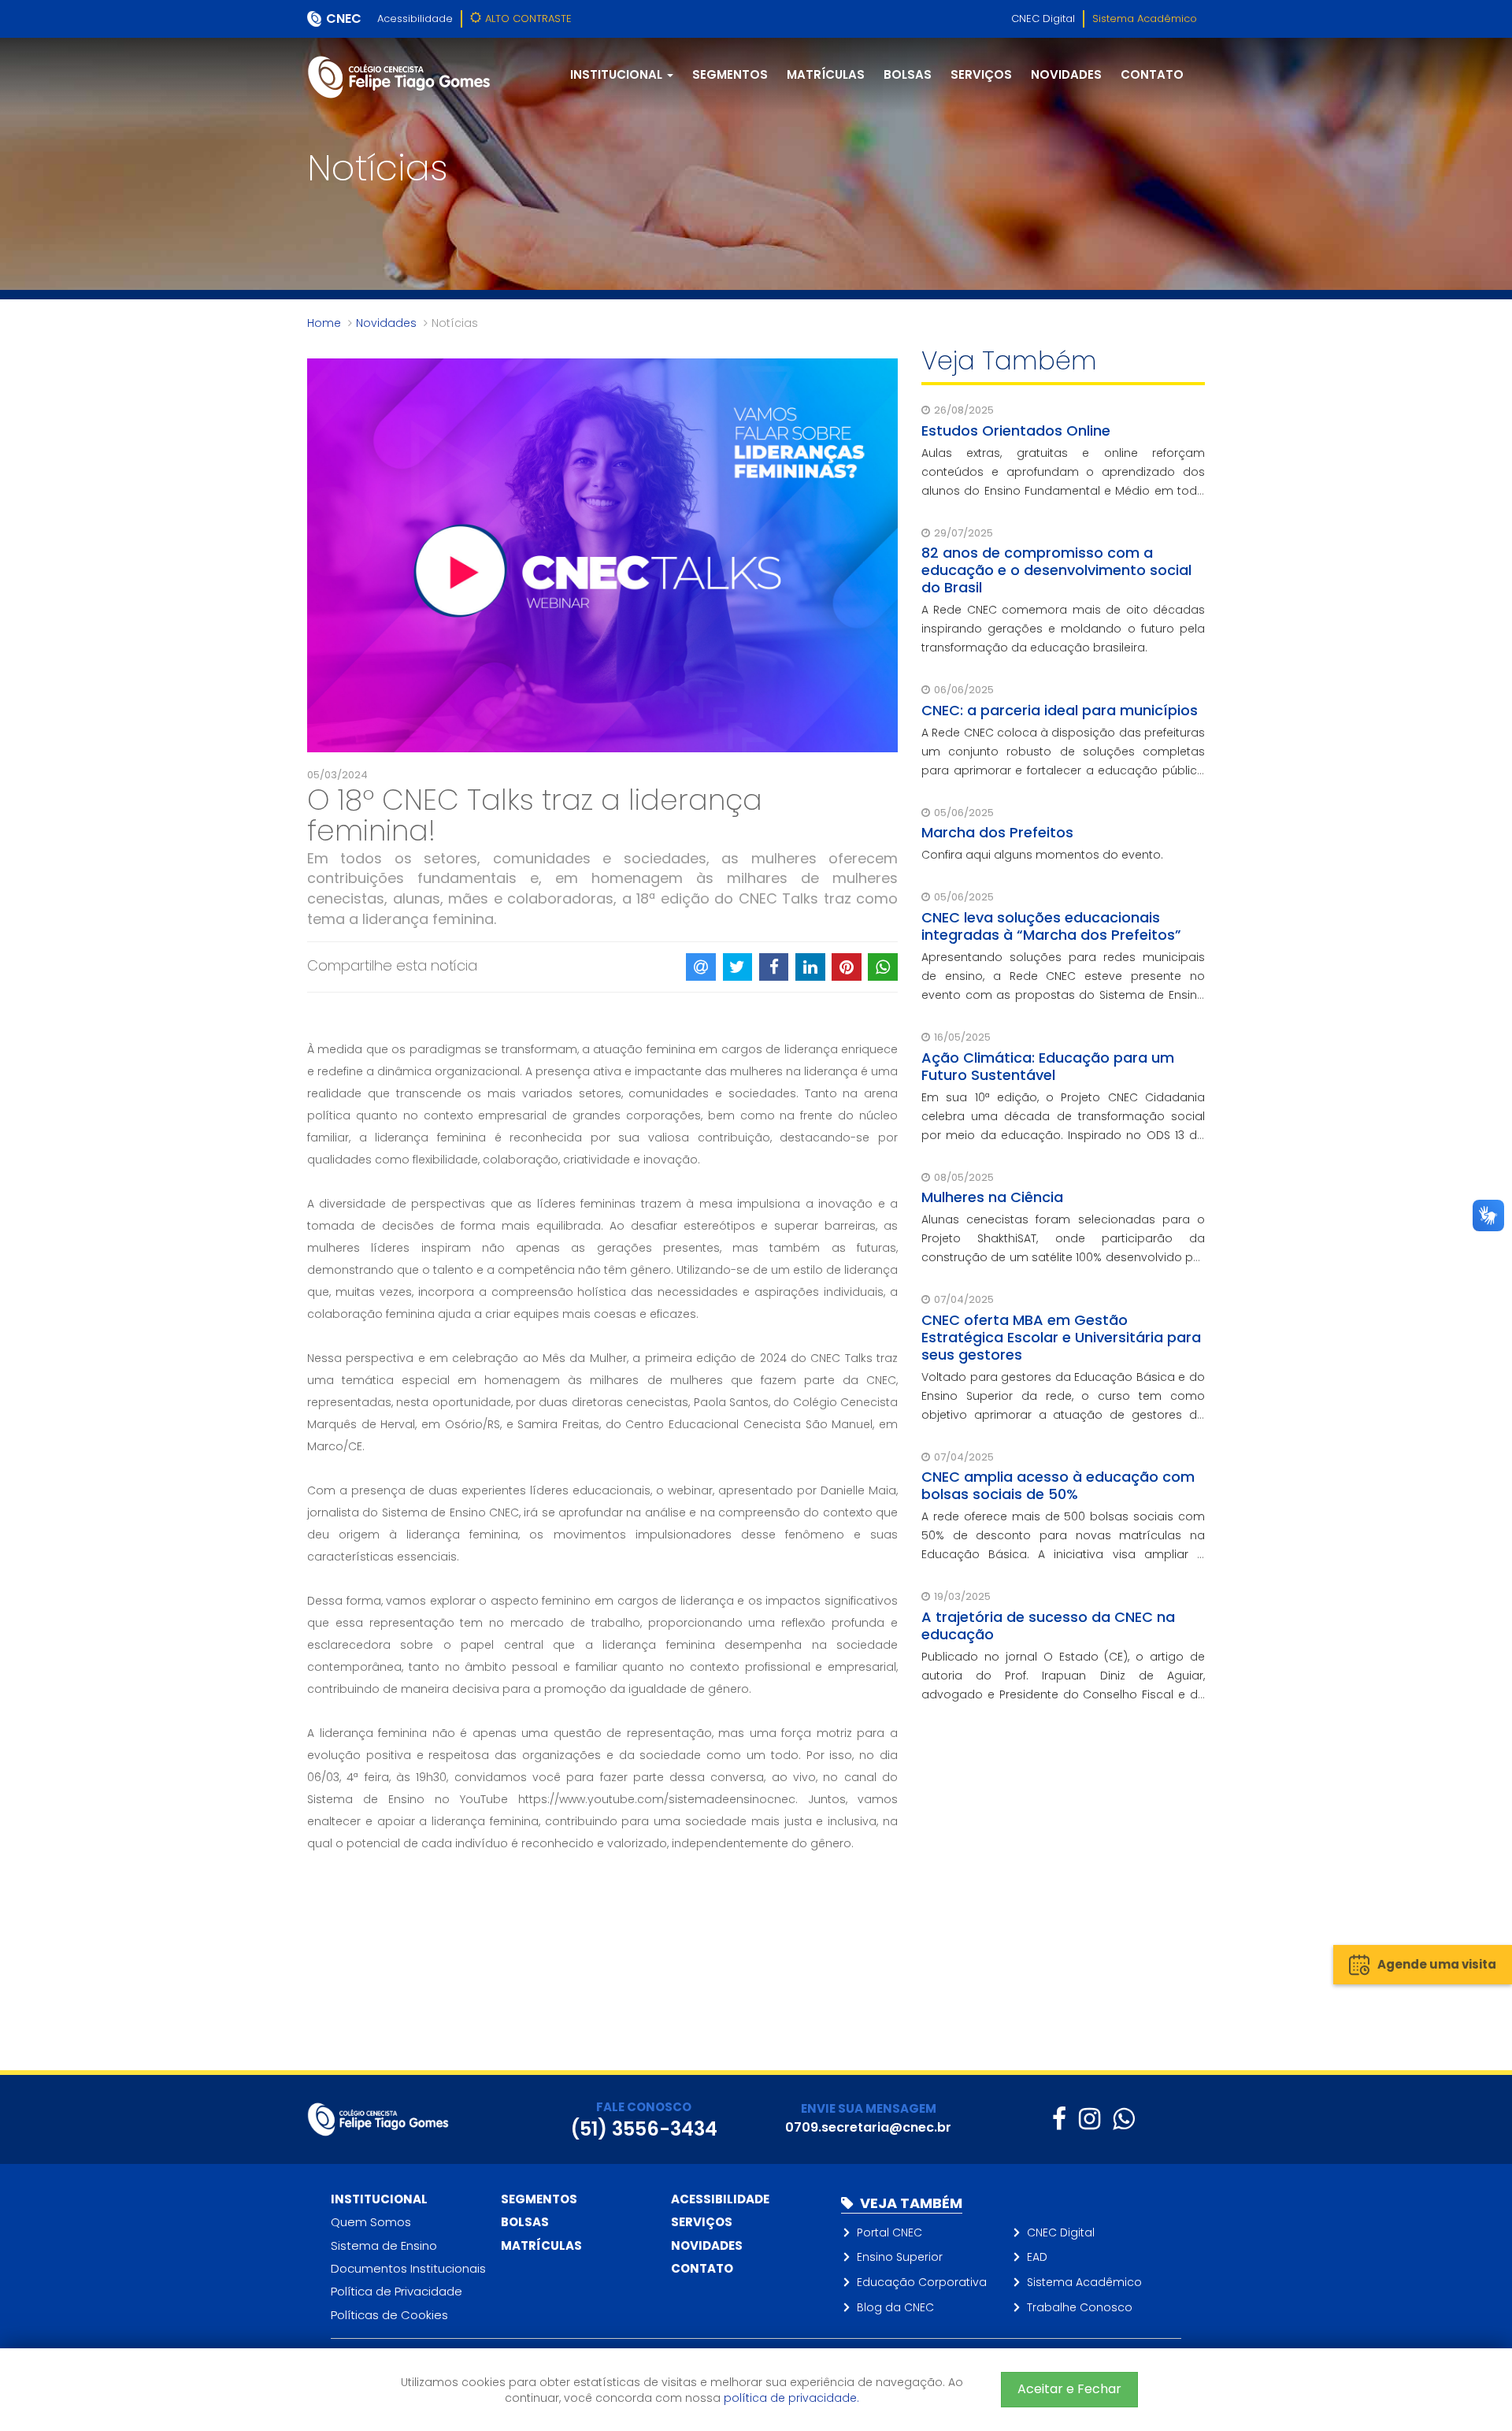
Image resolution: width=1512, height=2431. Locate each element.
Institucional (379, 2199)
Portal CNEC (889, 2232)
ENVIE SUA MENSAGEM (869, 2108)
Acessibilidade (415, 19)
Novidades (1066, 74)
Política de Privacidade (397, 2291)
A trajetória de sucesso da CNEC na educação (1048, 1626)
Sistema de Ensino (384, 2245)
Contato (1152, 74)
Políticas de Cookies (389, 2315)
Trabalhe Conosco (1080, 2307)
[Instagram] (1090, 2119)
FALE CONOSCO (644, 2107)
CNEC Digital (1043, 19)
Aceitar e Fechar (1069, 2389)
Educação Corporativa (922, 2282)
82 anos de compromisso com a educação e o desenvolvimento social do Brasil (1056, 570)
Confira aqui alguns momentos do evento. (1042, 855)
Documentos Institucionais (408, 2268)
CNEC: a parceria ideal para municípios (1060, 710)
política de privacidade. (791, 2398)
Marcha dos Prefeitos (997, 832)
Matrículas (826, 74)
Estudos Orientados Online (1016, 431)
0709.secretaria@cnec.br (868, 2127)
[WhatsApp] (1123, 2119)
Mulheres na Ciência (992, 1197)
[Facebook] (1059, 2119)
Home (324, 323)
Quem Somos (371, 2222)
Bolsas (908, 74)
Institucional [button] (618, 74)
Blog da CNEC (895, 2307)
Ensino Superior (900, 2257)
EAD (1037, 2257)
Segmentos (730, 74)
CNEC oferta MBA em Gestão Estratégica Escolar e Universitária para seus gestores (1061, 1337)
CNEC (344, 19)
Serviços (981, 74)
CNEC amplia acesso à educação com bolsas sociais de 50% (1058, 1485)
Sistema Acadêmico (1145, 19)
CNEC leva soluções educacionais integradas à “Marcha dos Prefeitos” (1051, 926)
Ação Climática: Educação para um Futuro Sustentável (1048, 1066)
